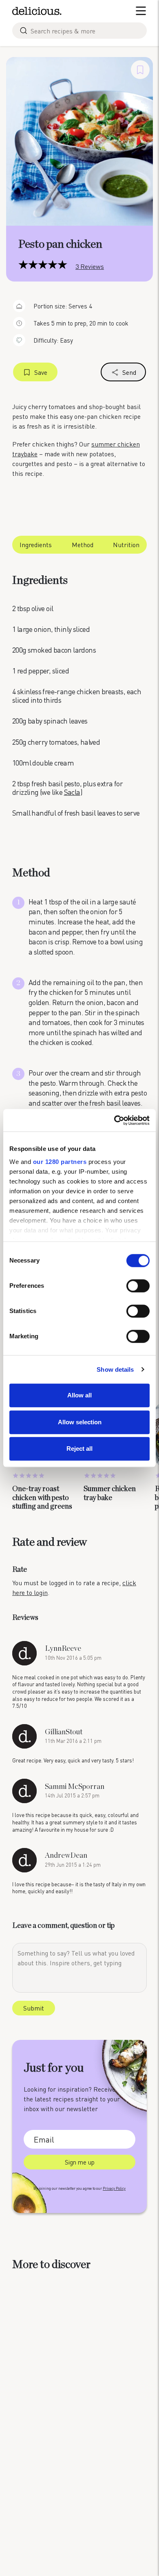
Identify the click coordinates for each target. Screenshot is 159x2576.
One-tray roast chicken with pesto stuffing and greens (42, 1498)
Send (129, 372)
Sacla (72, 792)
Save (41, 372)
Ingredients (36, 544)
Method (83, 544)
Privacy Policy (114, 2188)
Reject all (79, 1449)
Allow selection (80, 1422)
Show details (115, 1369)
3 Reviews (90, 266)
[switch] (138, 1286)
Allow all (79, 1395)
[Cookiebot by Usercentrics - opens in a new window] (114, 1120)
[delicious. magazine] (37, 11)
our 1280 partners (60, 1162)
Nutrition (126, 544)
